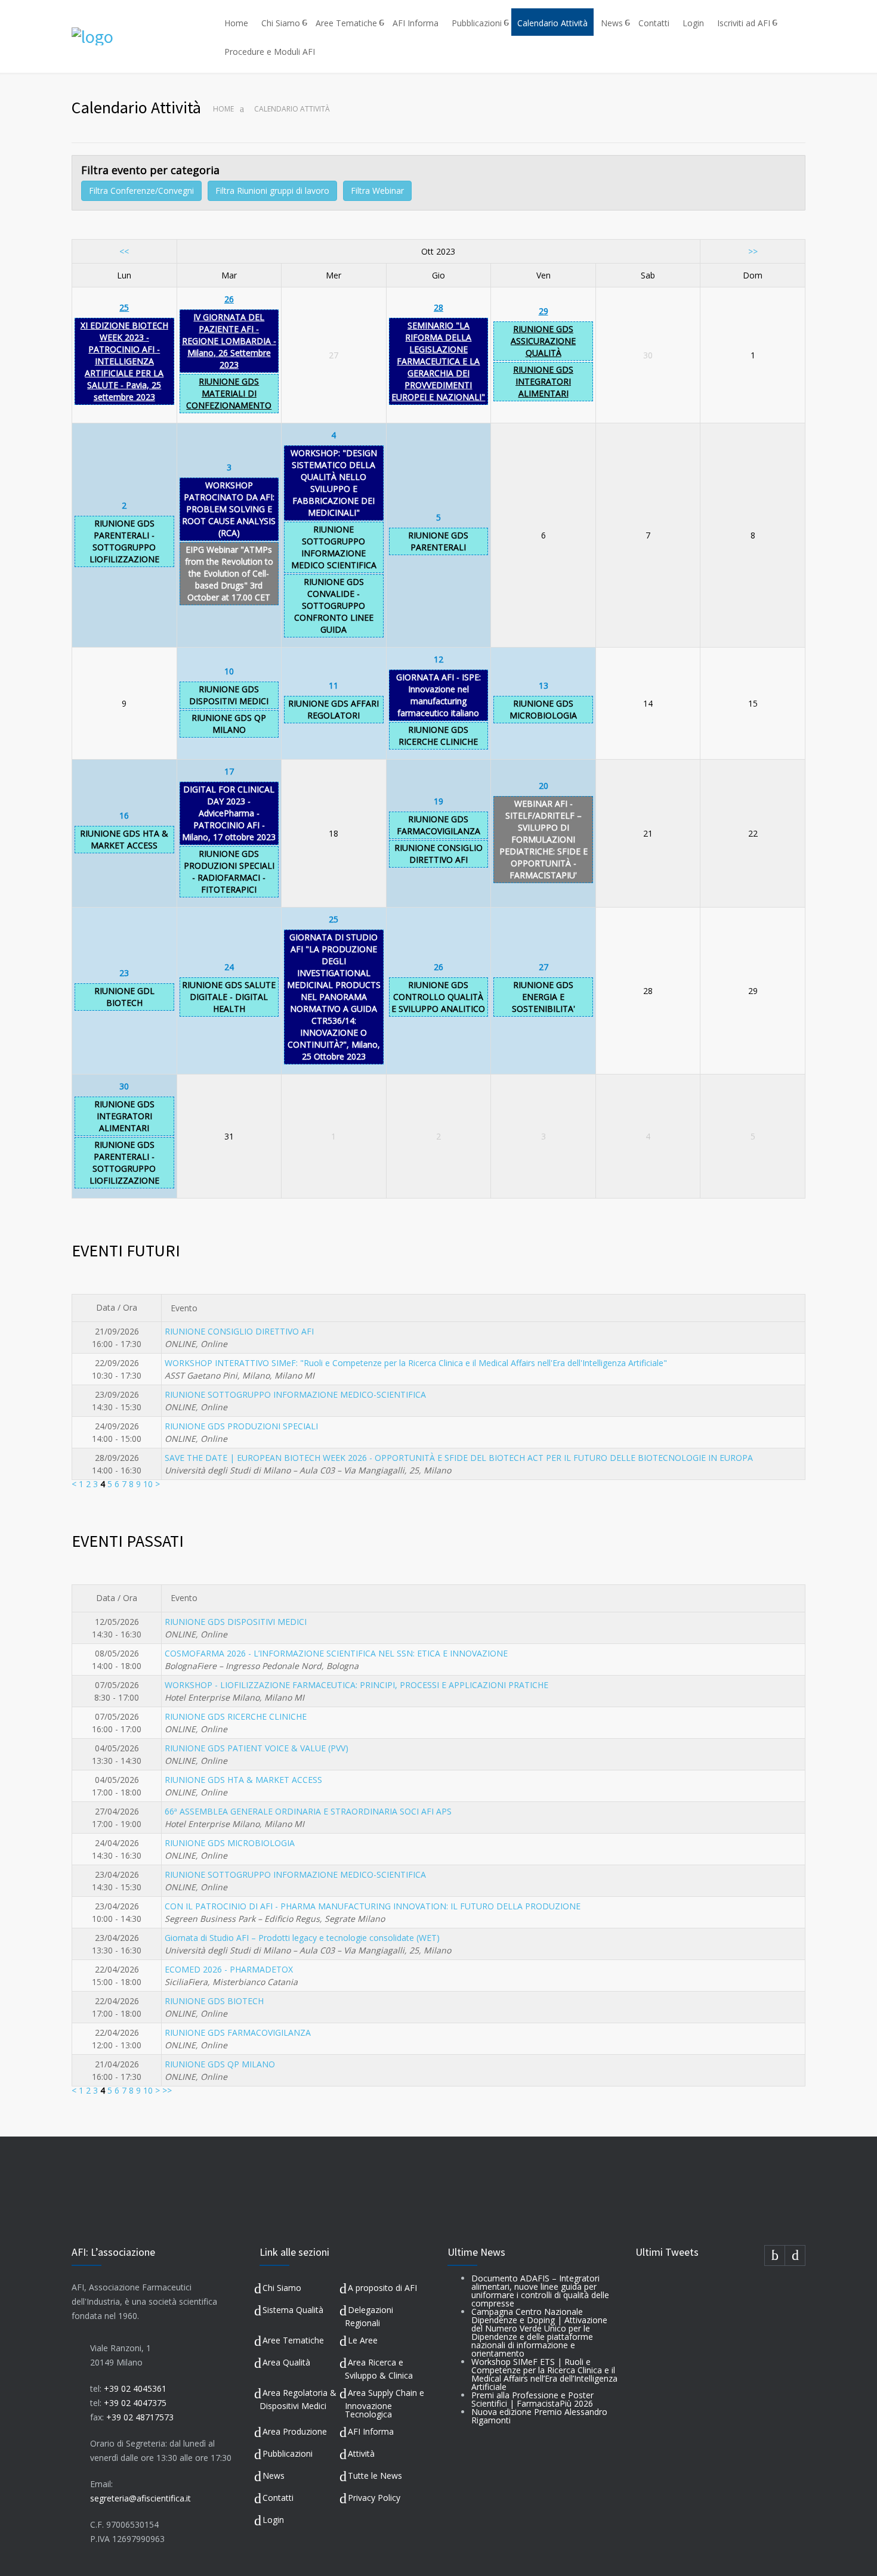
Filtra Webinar (377, 191)
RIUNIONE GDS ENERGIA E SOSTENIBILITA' (544, 997)
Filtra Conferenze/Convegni (141, 191)
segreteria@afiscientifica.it (140, 2498)
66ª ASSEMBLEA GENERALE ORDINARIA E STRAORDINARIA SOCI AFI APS (308, 1811)
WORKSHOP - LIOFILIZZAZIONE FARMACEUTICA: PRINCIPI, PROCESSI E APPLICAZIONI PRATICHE (356, 1685)
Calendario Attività (552, 23)
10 (229, 671)
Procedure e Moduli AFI (270, 52)
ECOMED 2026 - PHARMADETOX (229, 1969)
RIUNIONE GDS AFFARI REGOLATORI (333, 709)
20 (544, 786)
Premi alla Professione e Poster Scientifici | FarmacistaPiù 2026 (532, 2399)
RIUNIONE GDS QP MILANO (229, 724)
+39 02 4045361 (135, 2388)
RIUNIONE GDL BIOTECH (124, 997)
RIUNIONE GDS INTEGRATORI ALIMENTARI (543, 381)
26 (229, 299)
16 (124, 815)
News (612, 23)
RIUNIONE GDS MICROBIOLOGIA (543, 709)
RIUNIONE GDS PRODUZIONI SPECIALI (241, 1426)
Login (693, 23)
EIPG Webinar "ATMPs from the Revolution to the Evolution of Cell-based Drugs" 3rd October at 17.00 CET (229, 573)
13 (544, 685)
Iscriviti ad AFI (744, 23)
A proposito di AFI (382, 2288)
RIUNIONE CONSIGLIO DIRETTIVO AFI (438, 854)
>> (753, 251)
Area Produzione (295, 2431)
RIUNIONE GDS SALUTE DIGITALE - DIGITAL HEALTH (229, 997)
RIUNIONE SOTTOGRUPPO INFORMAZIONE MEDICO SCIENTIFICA (334, 547)
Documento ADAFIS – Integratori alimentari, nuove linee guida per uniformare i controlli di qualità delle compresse (540, 2291)
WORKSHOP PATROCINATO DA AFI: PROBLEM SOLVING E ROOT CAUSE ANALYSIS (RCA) (229, 509)
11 (333, 685)
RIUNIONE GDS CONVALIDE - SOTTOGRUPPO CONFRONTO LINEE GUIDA (334, 606)
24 (229, 967)
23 (124, 973)
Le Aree (363, 2340)
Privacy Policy (374, 2498)
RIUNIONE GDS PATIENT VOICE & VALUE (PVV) (257, 1748)
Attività (361, 2453)
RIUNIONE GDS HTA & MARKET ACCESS (124, 839)
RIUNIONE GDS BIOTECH (214, 2001)
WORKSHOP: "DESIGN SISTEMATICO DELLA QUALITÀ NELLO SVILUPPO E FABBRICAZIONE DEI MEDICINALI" (334, 483)
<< (124, 251)
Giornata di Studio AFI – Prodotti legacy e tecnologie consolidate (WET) (302, 1938)
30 (124, 1086)
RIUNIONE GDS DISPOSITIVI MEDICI (229, 695)
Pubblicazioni (477, 23)
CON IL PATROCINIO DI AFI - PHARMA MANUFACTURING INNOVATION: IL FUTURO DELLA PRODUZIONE (373, 1906)
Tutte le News (375, 2476)
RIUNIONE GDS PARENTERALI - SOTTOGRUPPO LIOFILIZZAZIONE (124, 541)
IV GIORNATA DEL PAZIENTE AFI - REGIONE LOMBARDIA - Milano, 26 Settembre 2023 (229, 341)
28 (438, 307)
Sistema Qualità (293, 2310)
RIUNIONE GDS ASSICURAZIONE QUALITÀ (543, 341)
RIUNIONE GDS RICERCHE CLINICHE (438, 736)
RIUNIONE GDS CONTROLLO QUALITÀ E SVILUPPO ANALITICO (438, 997)
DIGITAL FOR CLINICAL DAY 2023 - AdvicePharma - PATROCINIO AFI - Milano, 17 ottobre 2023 (229, 813)
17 (229, 771)
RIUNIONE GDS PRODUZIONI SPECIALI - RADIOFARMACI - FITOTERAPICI (229, 871)
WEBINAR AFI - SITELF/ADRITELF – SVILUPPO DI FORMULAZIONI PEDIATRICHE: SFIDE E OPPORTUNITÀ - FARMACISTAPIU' (544, 839)
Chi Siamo (281, 23)
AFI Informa (416, 23)
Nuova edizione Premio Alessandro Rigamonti (539, 2416)
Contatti (654, 23)
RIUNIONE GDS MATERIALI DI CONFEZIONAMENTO (229, 393)
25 (124, 307)
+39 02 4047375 (135, 2403)
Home (236, 23)
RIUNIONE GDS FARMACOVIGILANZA (438, 825)
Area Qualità (286, 2362)
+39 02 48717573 (140, 2417)
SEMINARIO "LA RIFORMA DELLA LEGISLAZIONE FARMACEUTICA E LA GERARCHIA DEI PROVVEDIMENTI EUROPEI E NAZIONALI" (438, 361)
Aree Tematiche (346, 23)
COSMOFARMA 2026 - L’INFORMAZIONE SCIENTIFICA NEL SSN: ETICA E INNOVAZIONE (336, 1653)
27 (544, 967)
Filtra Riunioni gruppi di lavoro (272, 191)
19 (438, 801)
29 (544, 311)
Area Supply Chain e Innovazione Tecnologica (385, 2403)
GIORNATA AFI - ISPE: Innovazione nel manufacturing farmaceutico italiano (438, 695)
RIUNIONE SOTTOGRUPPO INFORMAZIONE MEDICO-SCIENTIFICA (295, 1394)
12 (438, 659)
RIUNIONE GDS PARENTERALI (438, 541)
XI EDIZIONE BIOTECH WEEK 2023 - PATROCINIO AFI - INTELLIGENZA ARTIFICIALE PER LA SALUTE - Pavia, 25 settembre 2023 (124, 361)
